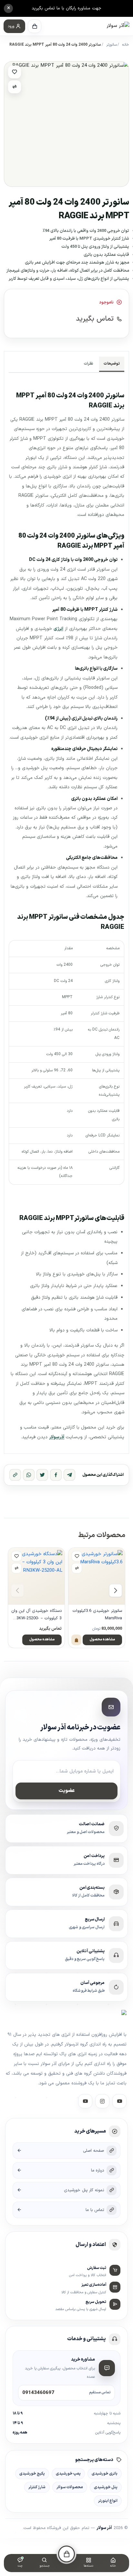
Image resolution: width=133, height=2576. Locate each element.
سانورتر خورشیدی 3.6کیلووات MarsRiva (97, 1614)
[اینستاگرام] (102, 2101)
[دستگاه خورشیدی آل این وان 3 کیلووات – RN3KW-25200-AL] (36, 1576)
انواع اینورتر (108, 2501)
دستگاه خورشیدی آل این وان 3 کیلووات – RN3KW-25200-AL (36, 1615)
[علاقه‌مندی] (15, 72)
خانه (126, 45)
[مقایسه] (15, 87)
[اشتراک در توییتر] (42, 1475)
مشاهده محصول (102, 1640)
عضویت (67, 1791)
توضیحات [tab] (112, 364)
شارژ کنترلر (37, 2487)
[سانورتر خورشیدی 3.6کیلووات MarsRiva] (97, 1576)
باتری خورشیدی (105, 2474)
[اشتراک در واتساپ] (29, 1475)
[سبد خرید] (35, 26)
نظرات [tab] (89, 364)
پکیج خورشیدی (32, 2474)
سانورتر (112, 45)
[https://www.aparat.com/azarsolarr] (119, 2101)
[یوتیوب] (85, 2101)
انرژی (58, 629)
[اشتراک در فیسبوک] (56, 1475)
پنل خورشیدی (106, 2487)
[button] (14, 26)
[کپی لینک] (15, 1475)
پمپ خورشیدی (68, 2474)
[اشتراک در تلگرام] (69, 1475)
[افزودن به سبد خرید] (76, 1640)
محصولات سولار (70, 2487)
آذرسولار (57, 1437)
